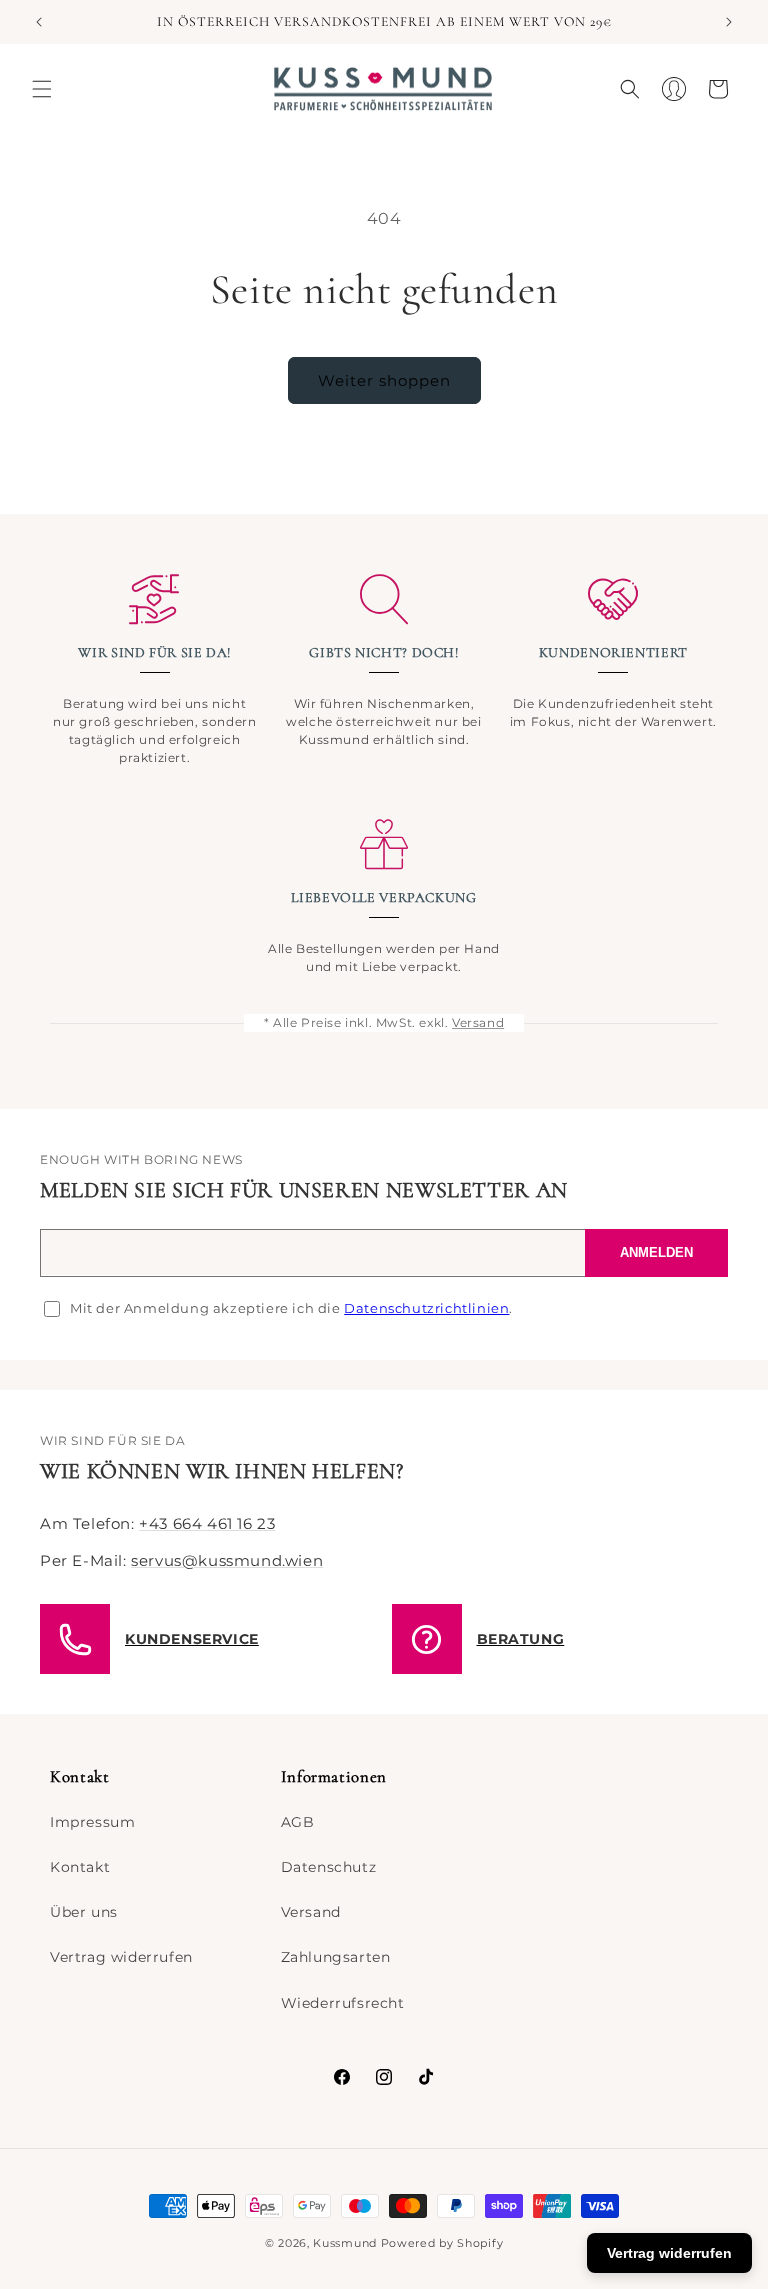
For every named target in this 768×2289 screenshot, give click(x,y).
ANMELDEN (656, 1252)
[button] (42, 89)
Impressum (92, 1822)
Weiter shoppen (384, 380)
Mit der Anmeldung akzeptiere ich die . (291, 1308)
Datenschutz (329, 1867)
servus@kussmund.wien (227, 1560)
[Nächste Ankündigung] (729, 22)
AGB (298, 1822)
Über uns (84, 1912)
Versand (478, 1022)
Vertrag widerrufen (121, 1957)
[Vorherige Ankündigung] (39, 22)
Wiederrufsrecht (343, 2003)
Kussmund (345, 2243)
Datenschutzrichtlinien (426, 1308)
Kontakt (80, 1867)
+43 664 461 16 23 (207, 1523)
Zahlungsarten (336, 1957)
